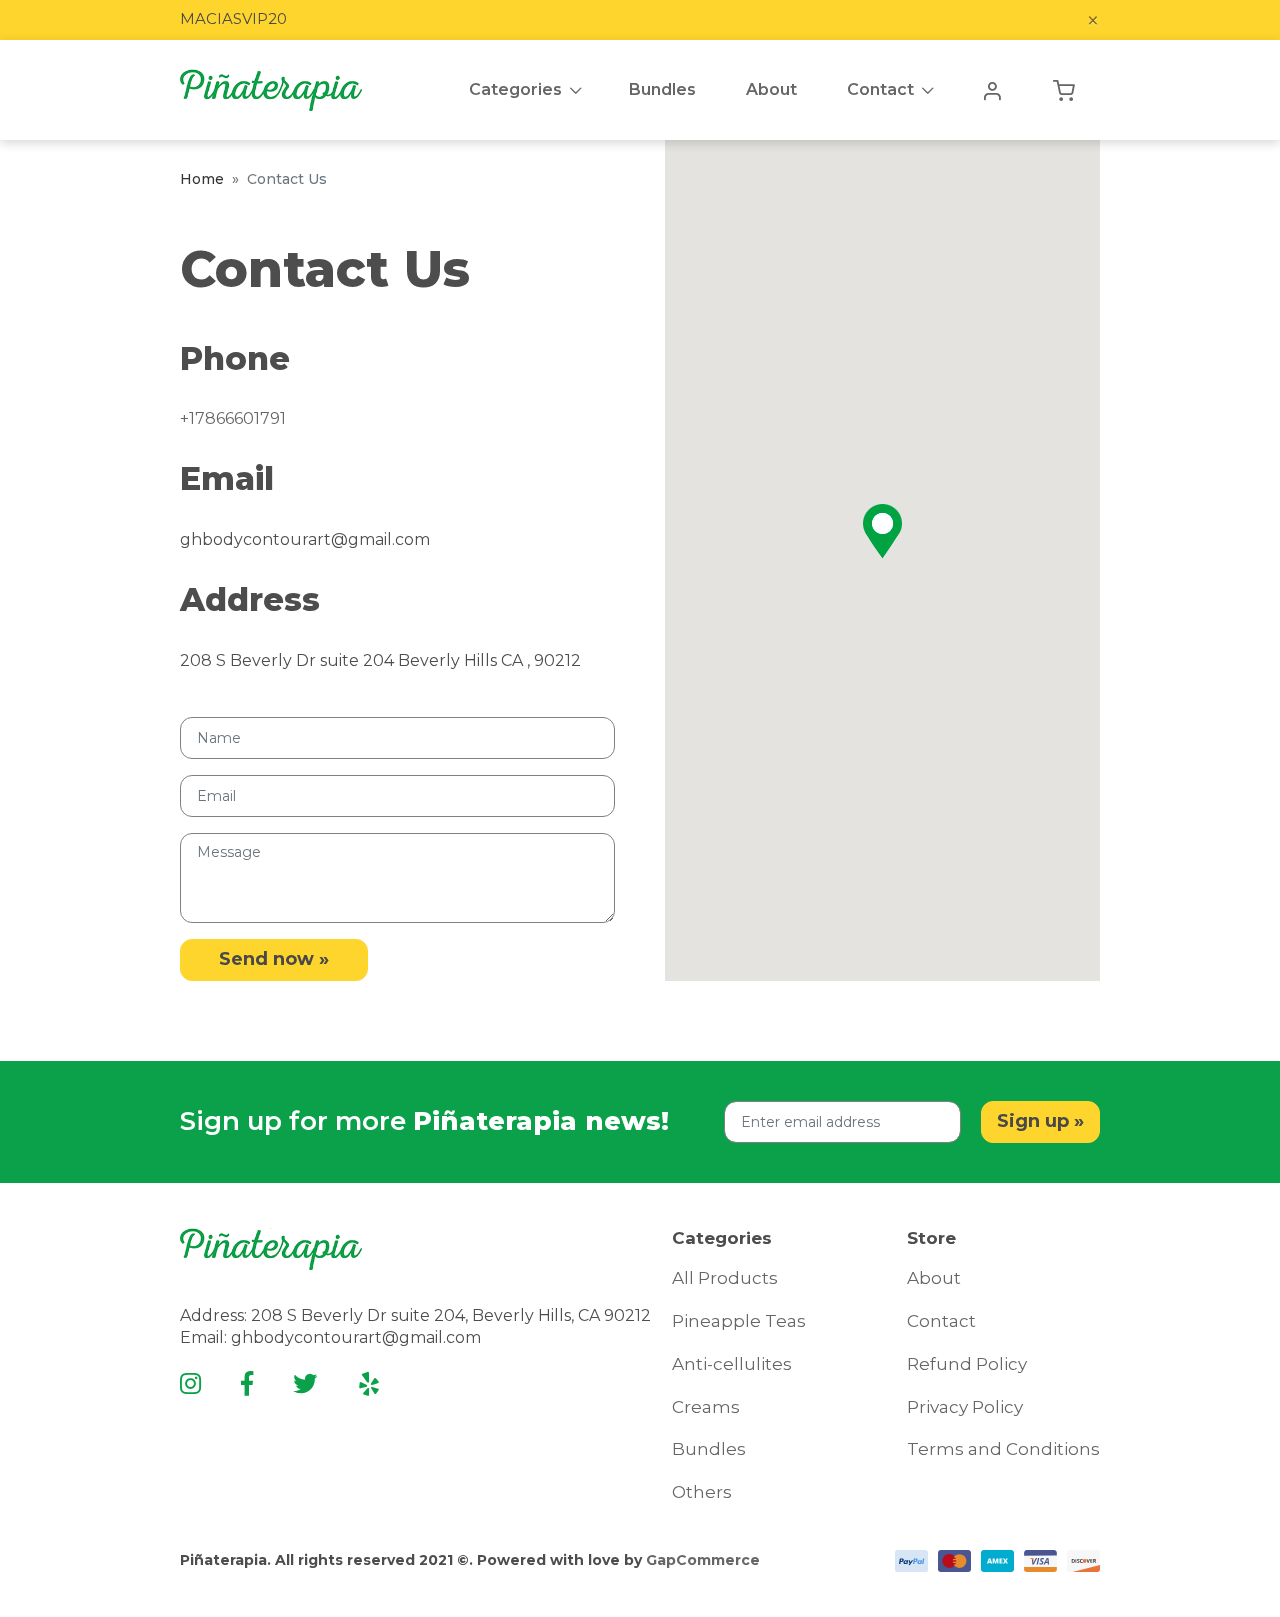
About (934, 1278)
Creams (706, 1407)
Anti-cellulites (732, 1364)
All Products (725, 1278)
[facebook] (247, 1383)
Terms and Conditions (1003, 1449)
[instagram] (190, 1383)
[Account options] (992, 90)
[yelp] (369, 1383)
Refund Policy (967, 1364)
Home (202, 179)
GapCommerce (703, 1560)
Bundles (709, 1449)
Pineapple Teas (739, 1321)
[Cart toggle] (1064, 90)
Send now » (274, 959)
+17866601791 (233, 418)
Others (702, 1492)
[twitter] (305, 1383)
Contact (880, 89)
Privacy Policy (965, 1407)
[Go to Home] (271, 90)
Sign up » (1040, 1121)
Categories (515, 89)
